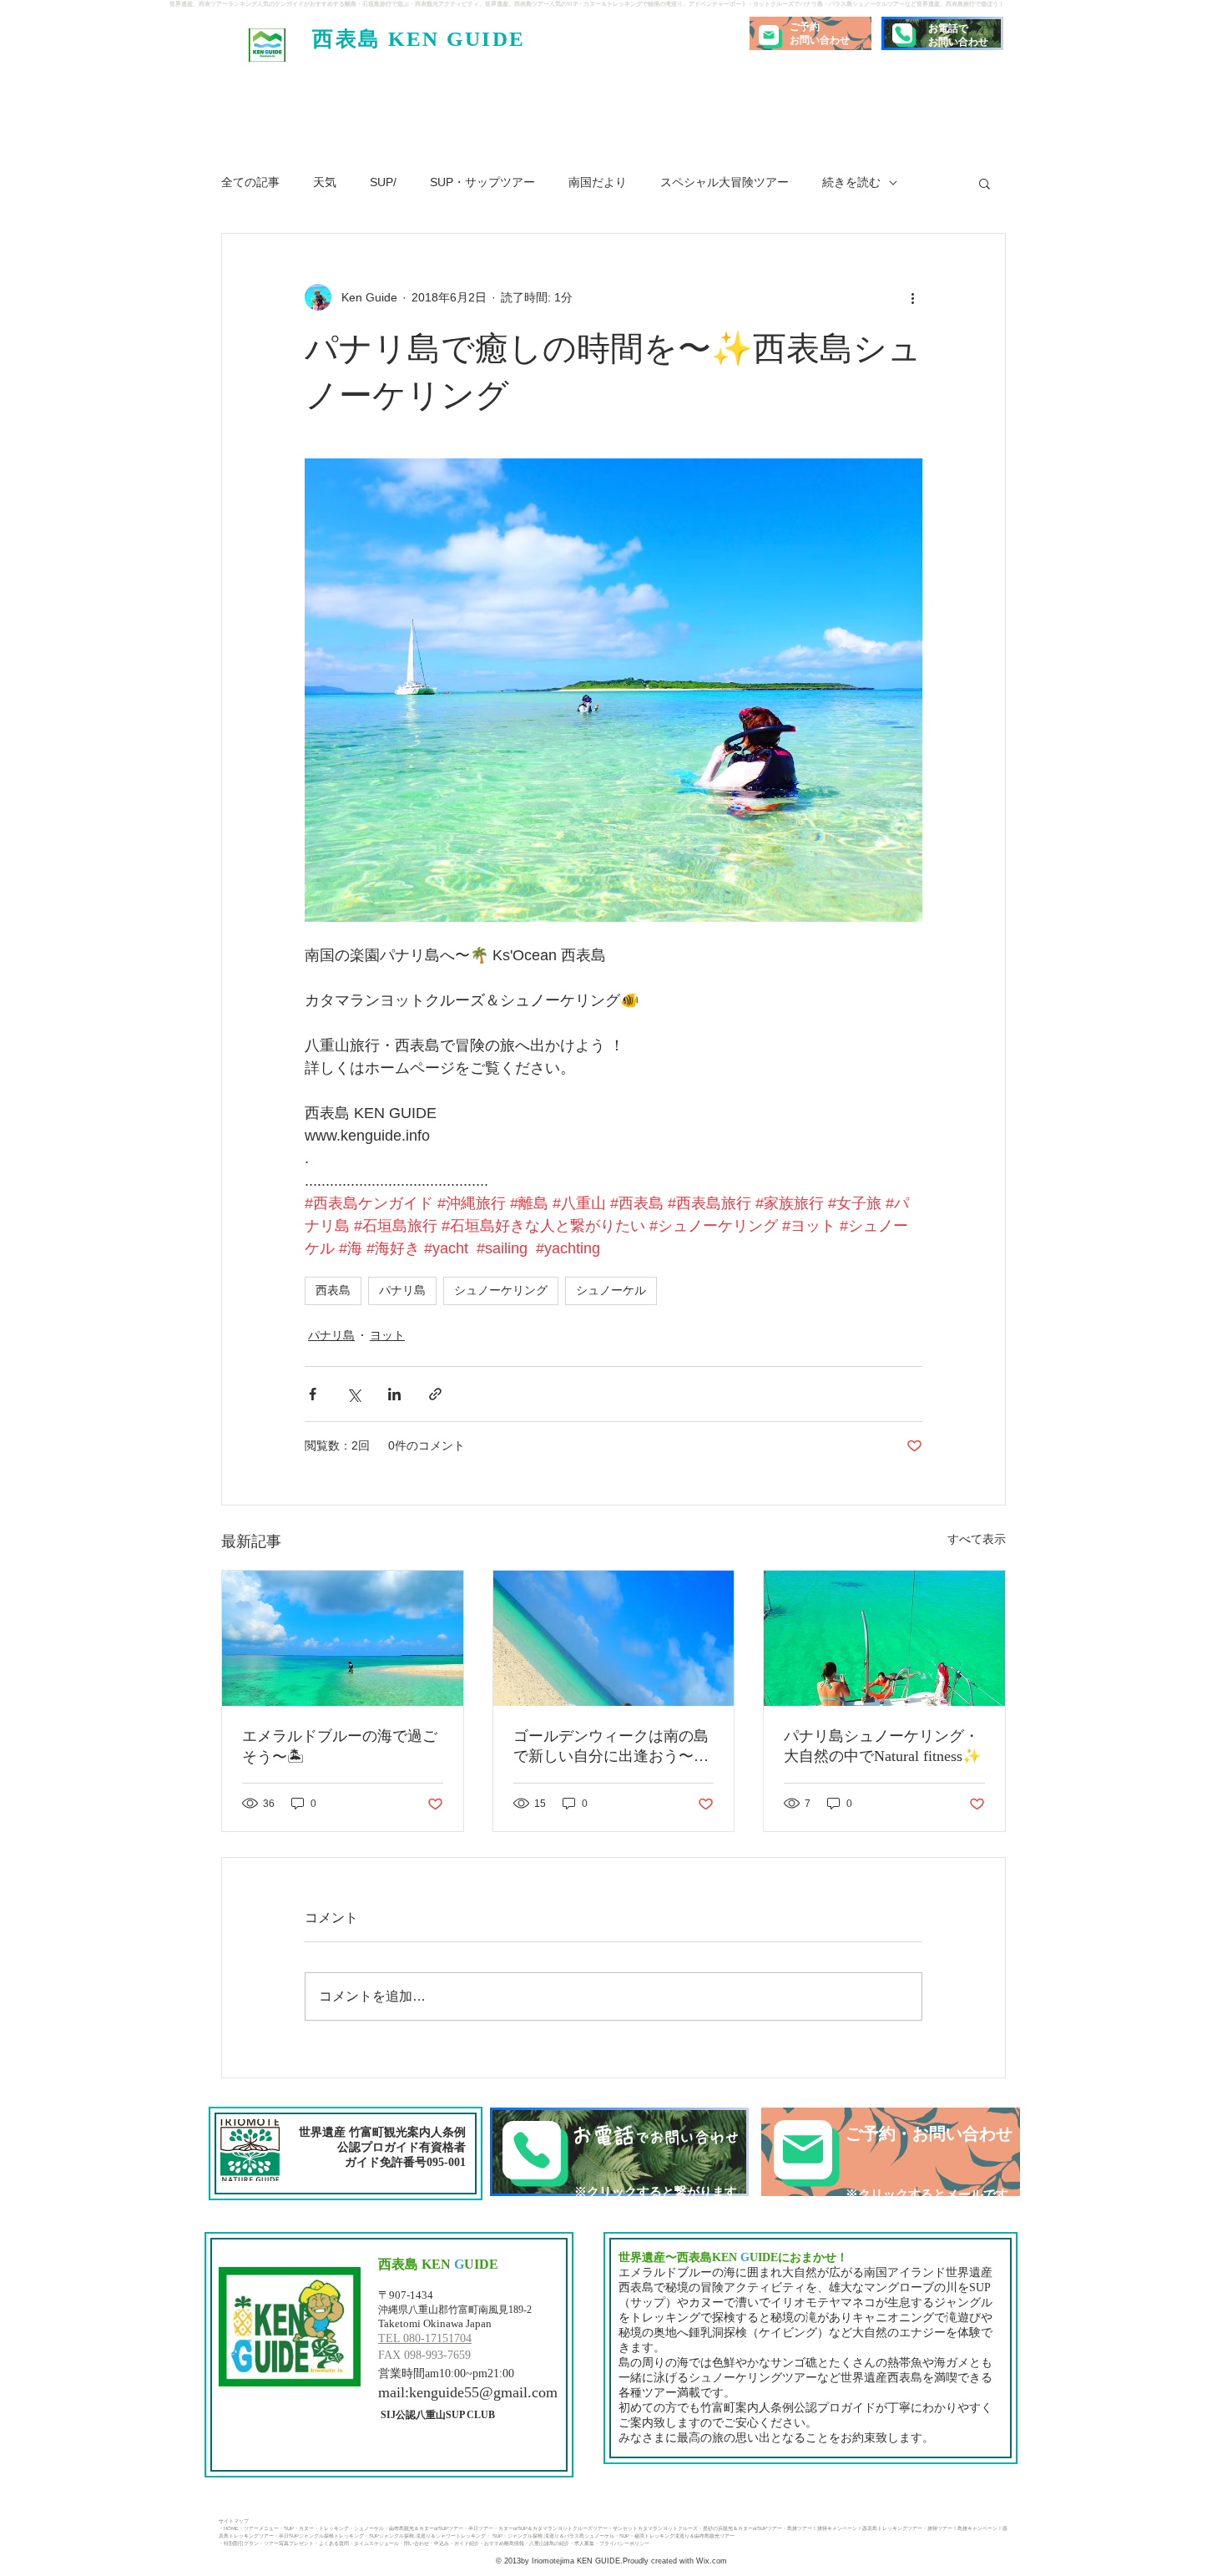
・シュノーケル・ (369, 2528)
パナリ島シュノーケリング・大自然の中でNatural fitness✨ (882, 1746)
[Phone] (902, 33)
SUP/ (383, 182)
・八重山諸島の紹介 (547, 2543)
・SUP (286, 2528)
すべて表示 (977, 1539)
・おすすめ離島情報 (502, 2543)
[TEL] (619, 2152)
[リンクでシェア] (435, 1394)
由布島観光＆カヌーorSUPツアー (426, 2528)
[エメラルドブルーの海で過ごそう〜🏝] (343, 1638)
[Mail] (769, 35)
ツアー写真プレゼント (289, 2543)
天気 (325, 182)
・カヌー (304, 2528)
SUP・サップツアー (482, 182)
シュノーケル (611, 1290)
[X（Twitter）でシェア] (353, 1394)
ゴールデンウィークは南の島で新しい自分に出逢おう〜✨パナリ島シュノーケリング (613, 1747)
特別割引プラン (241, 2543)
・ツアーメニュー (259, 2528)
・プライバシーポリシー (622, 2543)
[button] (985, 183)
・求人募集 (582, 2543)
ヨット (387, 1335)
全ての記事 (250, 182)
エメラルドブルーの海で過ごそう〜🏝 (340, 1746)
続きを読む (851, 182)
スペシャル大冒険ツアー (725, 182)
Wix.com (710, 2561)
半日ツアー (481, 2528)
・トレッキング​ (331, 2528)
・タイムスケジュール (374, 2543)
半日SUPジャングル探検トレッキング (321, 2536)
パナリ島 (402, 1290)
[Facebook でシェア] (313, 1394)
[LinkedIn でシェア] (394, 1394)
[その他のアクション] (912, 297)
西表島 (333, 1290)
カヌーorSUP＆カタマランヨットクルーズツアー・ (555, 2528)
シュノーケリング (501, 1290)
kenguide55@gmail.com (483, 2392)
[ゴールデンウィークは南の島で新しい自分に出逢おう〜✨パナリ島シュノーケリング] (614, 1638)
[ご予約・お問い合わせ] (891, 2152)
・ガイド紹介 (464, 2543)
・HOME (229, 2528)
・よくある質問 (331, 2543)
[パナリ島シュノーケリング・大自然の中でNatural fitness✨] (884, 1638)
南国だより (598, 182)
